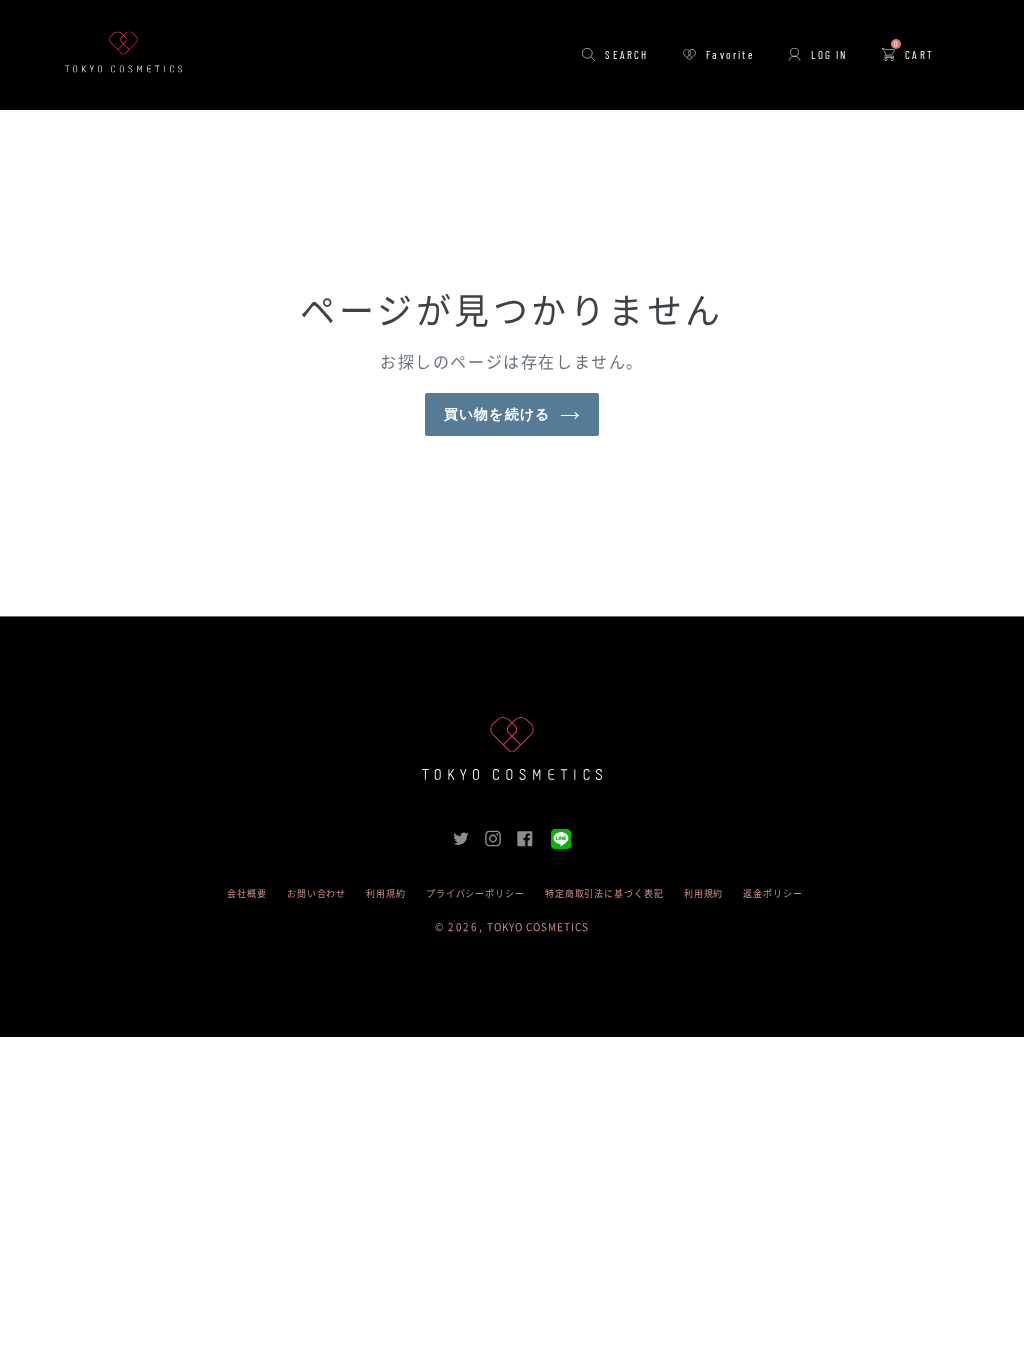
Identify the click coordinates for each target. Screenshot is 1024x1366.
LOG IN (829, 54)
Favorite (730, 54)
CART (914, 54)
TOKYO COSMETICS (538, 927)
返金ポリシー (772, 893)
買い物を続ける (497, 414)
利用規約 (386, 893)
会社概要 (247, 893)
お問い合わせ (316, 893)
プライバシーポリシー (475, 893)
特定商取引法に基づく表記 (604, 893)
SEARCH (626, 54)
